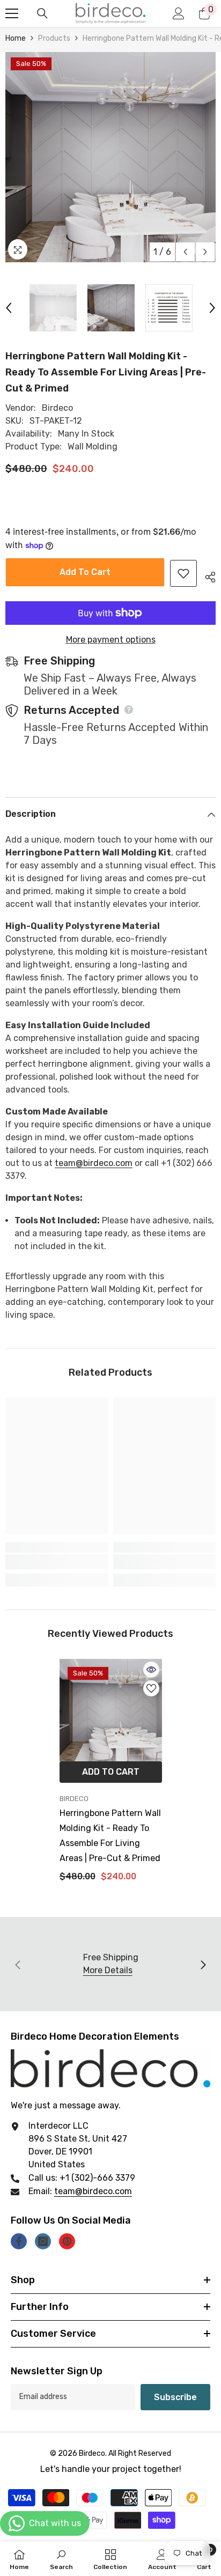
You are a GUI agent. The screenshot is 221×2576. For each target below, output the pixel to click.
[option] (110, 157)
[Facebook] (19, 2241)
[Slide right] (203, 1964)
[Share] (206, 575)
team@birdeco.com (93, 2191)
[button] (185, 252)
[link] (57, 1562)
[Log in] (179, 13)
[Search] (42, 13)
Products (54, 38)
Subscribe (175, 2397)
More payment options (111, 640)
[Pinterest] (67, 2241)
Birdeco (57, 408)
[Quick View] (151, 1670)
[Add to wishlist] (183, 573)
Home (16, 38)
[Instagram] (43, 2241)
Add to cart (85, 572)
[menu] (12, 13)
